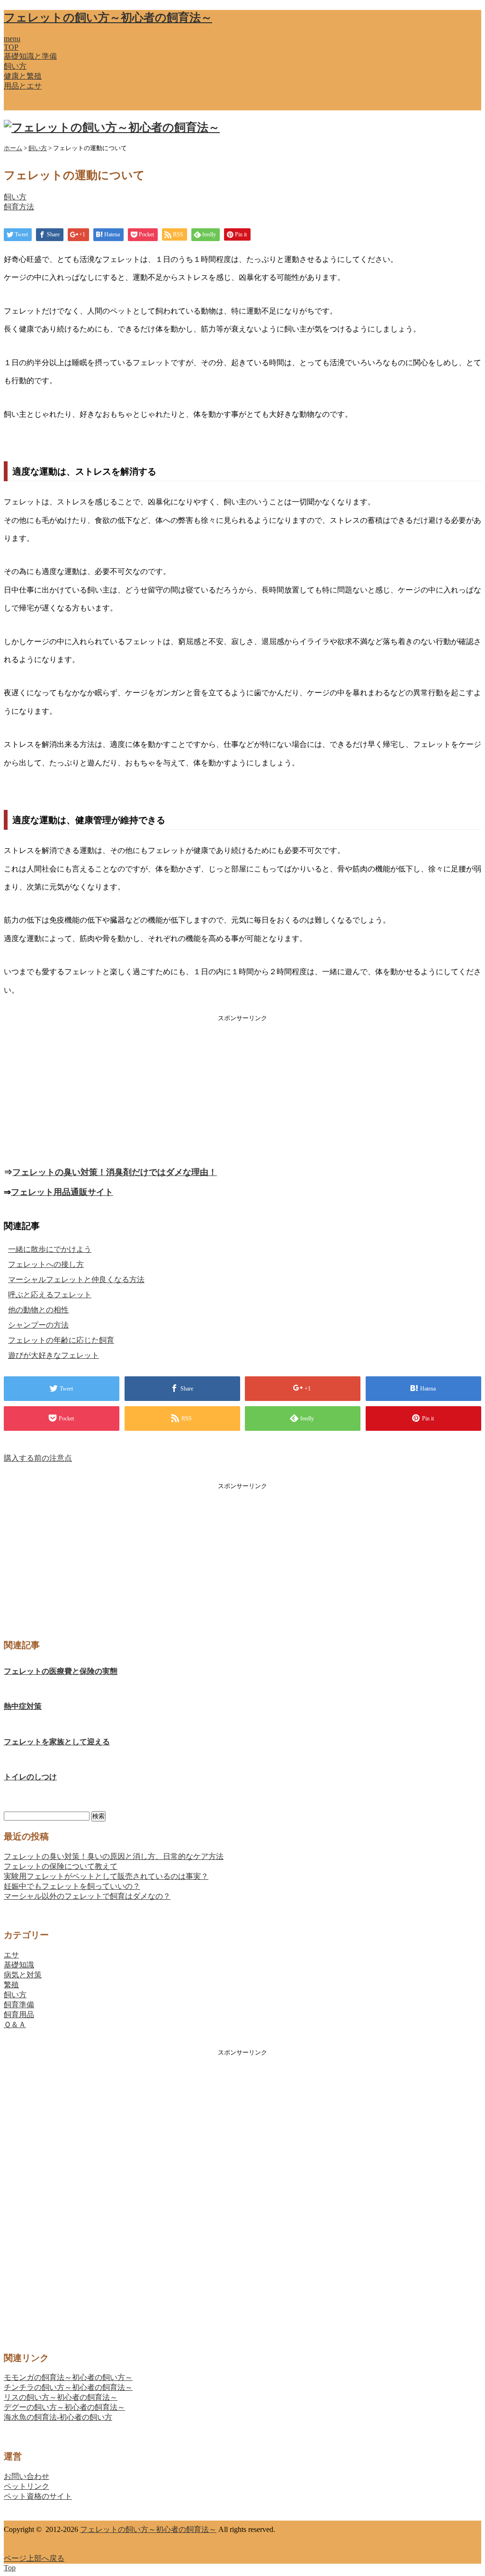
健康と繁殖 (23, 76)
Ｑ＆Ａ (15, 2024)
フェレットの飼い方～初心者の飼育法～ (108, 18)
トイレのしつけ (30, 1777)
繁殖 (11, 1985)
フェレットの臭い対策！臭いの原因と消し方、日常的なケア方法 (114, 1856)
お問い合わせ (27, 2476)
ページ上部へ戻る (34, 2558)
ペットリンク (27, 2486)
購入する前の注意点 (38, 1458)
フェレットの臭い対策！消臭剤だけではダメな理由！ (115, 1172)
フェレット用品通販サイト (62, 1192)
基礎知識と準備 (30, 56)
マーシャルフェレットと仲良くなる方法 (76, 1279)
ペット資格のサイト (38, 2496)
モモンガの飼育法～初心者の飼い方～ (68, 2377)
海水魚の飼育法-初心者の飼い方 (58, 2417)
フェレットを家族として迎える (57, 1742)
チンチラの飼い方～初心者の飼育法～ (68, 2387)
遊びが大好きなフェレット (54, 1355)
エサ (11, 1955)
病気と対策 (23, 1975)
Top (10, 2568)
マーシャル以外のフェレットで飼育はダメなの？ (87, 1896)
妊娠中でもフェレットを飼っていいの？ (72, 1886)
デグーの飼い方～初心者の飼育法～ (64, 2407)
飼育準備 (19, 2005)
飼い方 (15, 66)
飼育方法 (19, 207)
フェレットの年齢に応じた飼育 (61, 1340)
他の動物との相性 (38, 1310)
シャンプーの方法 (38, 1325)
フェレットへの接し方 (46, 1264)
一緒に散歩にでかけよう (50, 1249)
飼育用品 (19, 2015)
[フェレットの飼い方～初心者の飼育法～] (112, 127)
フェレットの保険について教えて (61, 1866)
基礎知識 (19, 1965)
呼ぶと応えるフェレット (50, 1295)
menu (12, 39)
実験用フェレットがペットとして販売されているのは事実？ (106, 1876)
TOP (11, 47)
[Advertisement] (242, 1089)
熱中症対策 (23, 1706)
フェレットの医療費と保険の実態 (61, 1671)
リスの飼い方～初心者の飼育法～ (61, 2397)
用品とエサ (23, 86)
